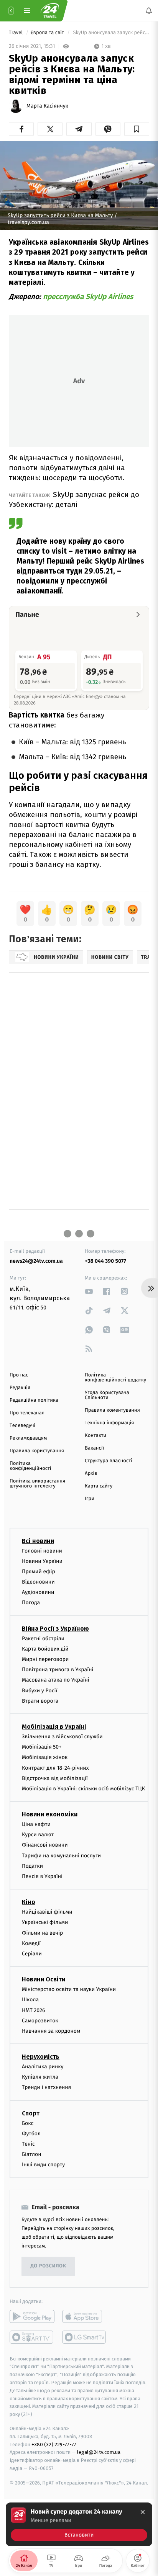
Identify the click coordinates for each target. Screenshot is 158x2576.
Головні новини (42, 1550)
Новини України (42, 1561)
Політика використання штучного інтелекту (37, 1484)
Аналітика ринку (43, 2067)
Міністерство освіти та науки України (69, 1989)
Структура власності (109, 1461)
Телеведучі (22, 1426)
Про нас (19, 1375)
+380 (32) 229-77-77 (54, 2444)
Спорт (31, 2113)
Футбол (31, 2134)
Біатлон (32, 2154)
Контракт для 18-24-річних (55, 1768)
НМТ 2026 (34, 2010)
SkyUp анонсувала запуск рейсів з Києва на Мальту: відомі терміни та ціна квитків (110, 33)
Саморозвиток (40, 2020)
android (32, 2316)
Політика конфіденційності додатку (115, 1378)
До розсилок (49, 2266)
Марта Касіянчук (47, 106)
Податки (32, 1866)
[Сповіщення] (149, 11)
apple (85, 2316)
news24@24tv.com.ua (36, 1261)
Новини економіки (50, 1814)
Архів (91, 1474)
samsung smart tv (85, 2337)
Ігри (90, 1499)
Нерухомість (41, 2057)
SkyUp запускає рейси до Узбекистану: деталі (74, 499)
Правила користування (37, 1451)
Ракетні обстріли (43, 1638)
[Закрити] (143, 2512)
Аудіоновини (38, 1592)
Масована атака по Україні (56, 1680)
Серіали (32, 1954)
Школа (30, 2000)
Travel (16, 33)
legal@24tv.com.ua (99, 2452)
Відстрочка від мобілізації (55, 1778)
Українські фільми (45, 1922)
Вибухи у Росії (39, 1690)
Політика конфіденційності (30, 1466)
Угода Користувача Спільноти (107, 1395)
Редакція (20, 1388)
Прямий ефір (39, 1572)
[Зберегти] (137, 129)
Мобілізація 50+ (42, 1747)
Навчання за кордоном (51, 2031)
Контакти (95, 1436)
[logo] (50, 11)
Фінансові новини (45, 1845)
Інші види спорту (43, 2165)
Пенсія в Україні (42, 1876)
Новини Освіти (44, 1979)
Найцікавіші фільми (47, 1912)
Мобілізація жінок (45, 1757)
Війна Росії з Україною (55, 1628)
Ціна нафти (36, 1824)
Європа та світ (48, 33)
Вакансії (94, 1448)
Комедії (31, 1943)
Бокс (28, 2123)
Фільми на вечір (42, 1933)
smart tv (32, 2337)
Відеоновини (38, 1582)
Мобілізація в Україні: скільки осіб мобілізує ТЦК (83, 1789)
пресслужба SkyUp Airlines (88, 297)
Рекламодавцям (28, 1438)
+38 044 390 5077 (105, 1261)
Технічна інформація (109, 1423)
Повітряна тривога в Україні (58, 1670)
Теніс (28, 2144)
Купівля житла (40, 2077)
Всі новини (38, 1541)
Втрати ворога (40, 1701)
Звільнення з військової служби (62, 1737)
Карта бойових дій (45, 1649)
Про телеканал (27, 1413)
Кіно (29, 1902)
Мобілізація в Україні (54, 1727)
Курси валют (38, 1835)
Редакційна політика (34, 1400)
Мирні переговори (45, 1659)
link (89, 1291)
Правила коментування (112, 1410)
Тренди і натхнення (46, 2087)
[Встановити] (79, 2524)
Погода (31, 1603)
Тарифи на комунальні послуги (61, 1855)
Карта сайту (99, 1486)
